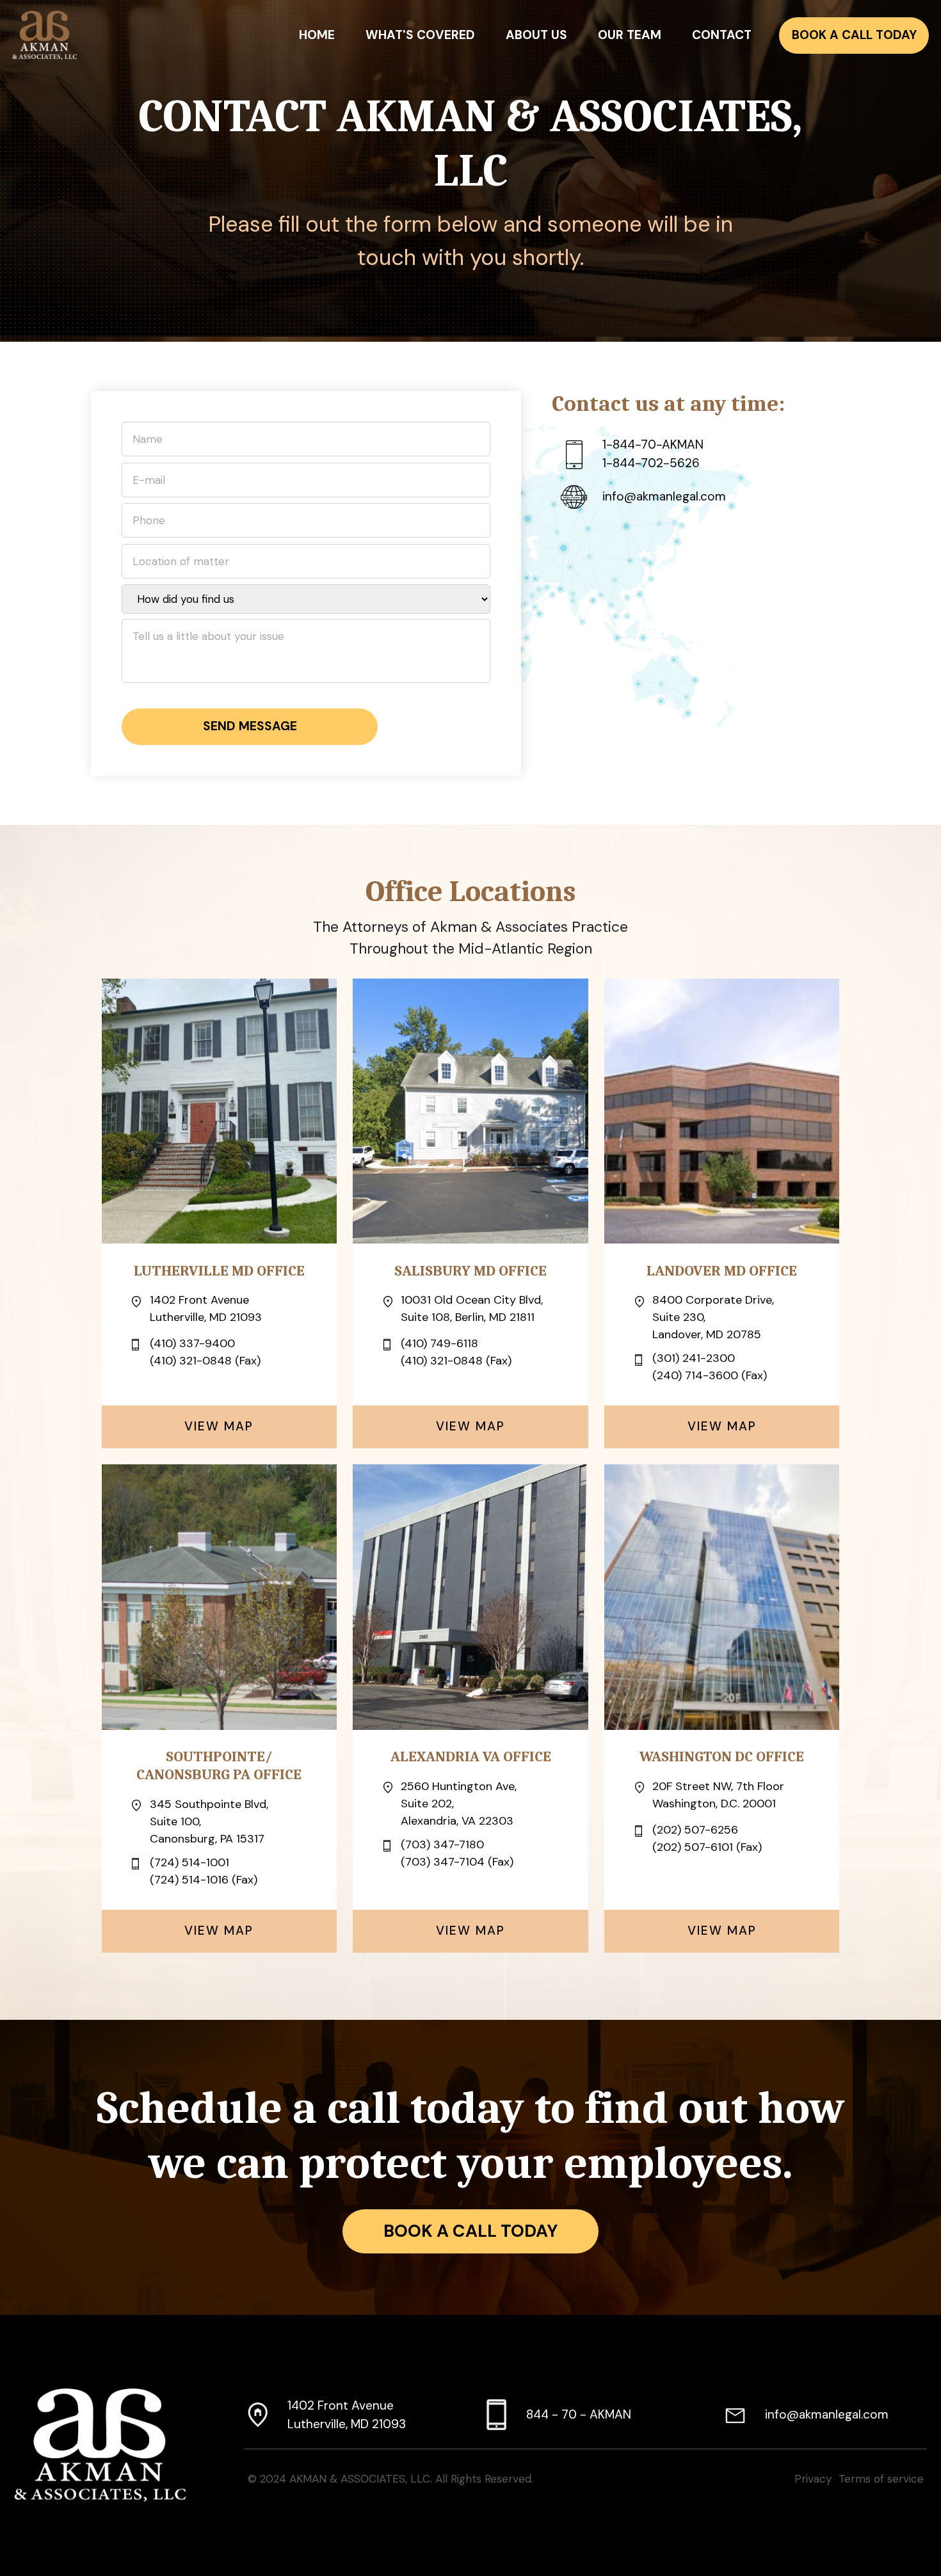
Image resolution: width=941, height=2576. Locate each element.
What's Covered (420, 35)
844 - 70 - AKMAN (579, 2414)
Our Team (630, 35)
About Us (536, 35)
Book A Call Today (854, 35)
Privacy (813, 2479)
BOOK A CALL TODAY (470, 2231)
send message (250, 726)
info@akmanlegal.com (827, 2414)
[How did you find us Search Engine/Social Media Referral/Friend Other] (306, 602)
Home (317, 35)
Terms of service (881, 2479)
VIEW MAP (219, 1426)
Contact (722, 35)
